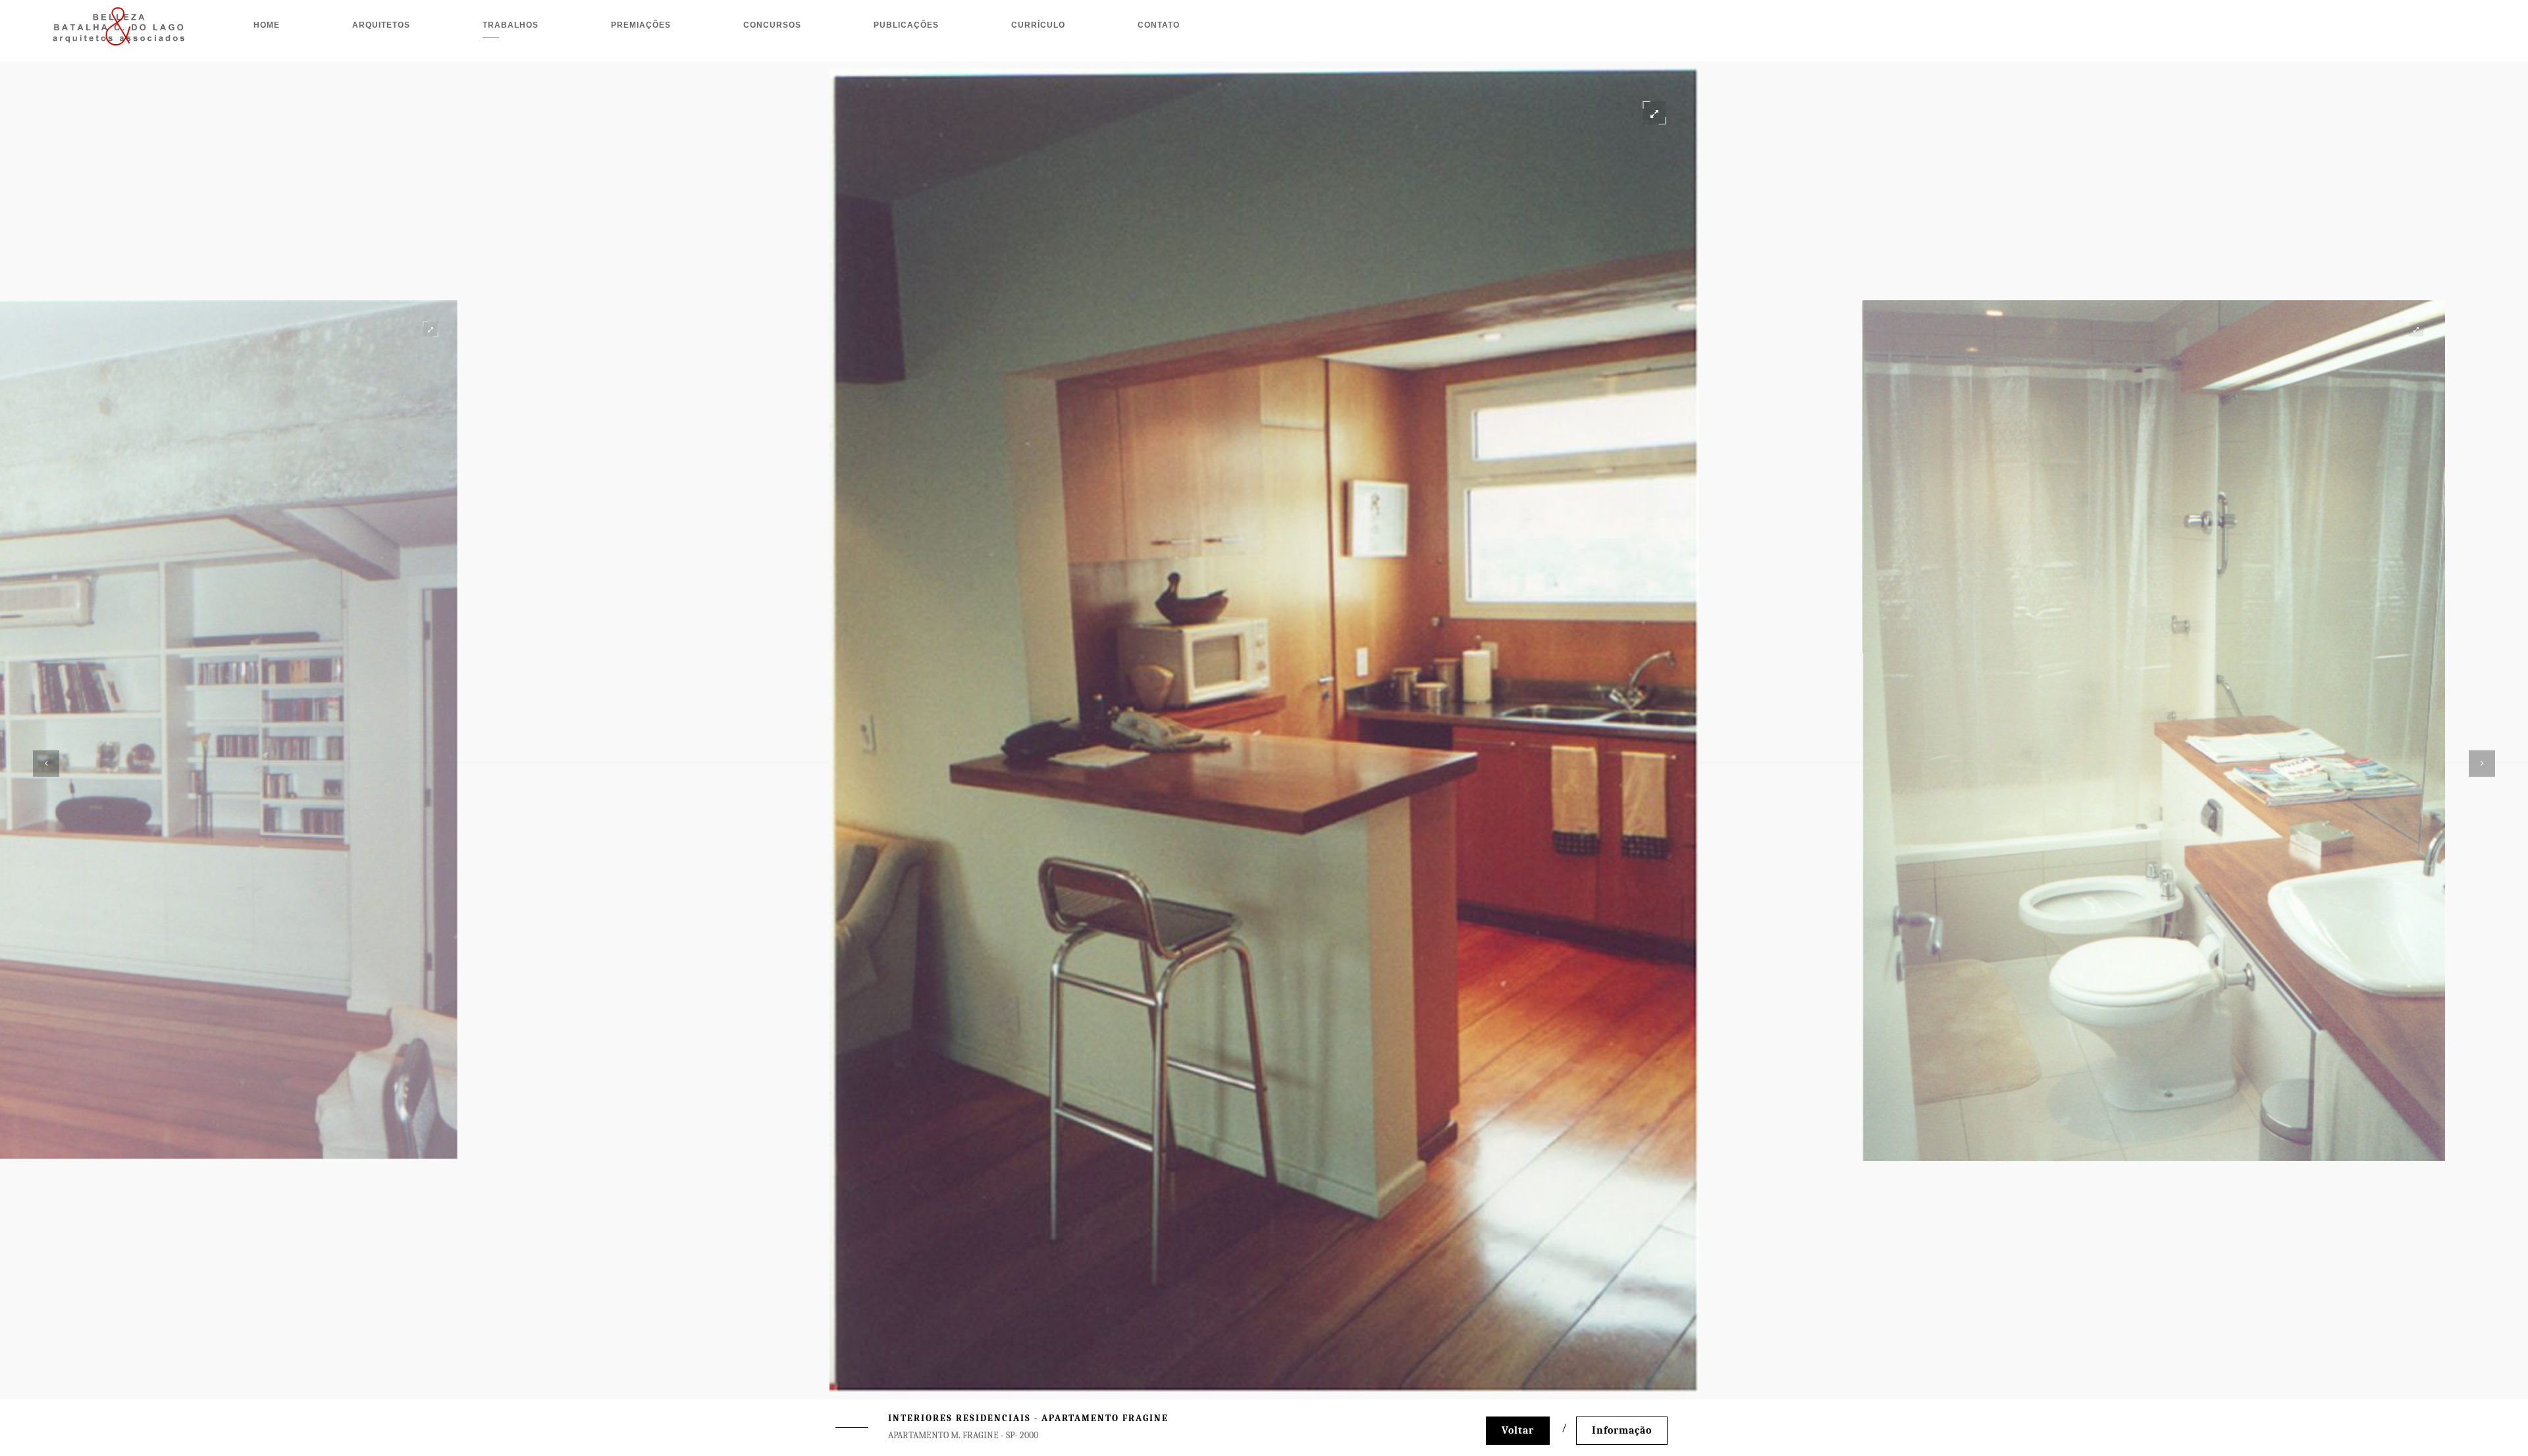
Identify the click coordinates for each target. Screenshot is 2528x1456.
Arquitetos (381, 25)
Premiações (641, 25)
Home (267, 25)
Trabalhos (511, 25)
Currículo (1038, 25)
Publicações (906, 25)
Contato (1159, 25)
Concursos (772, 25)
